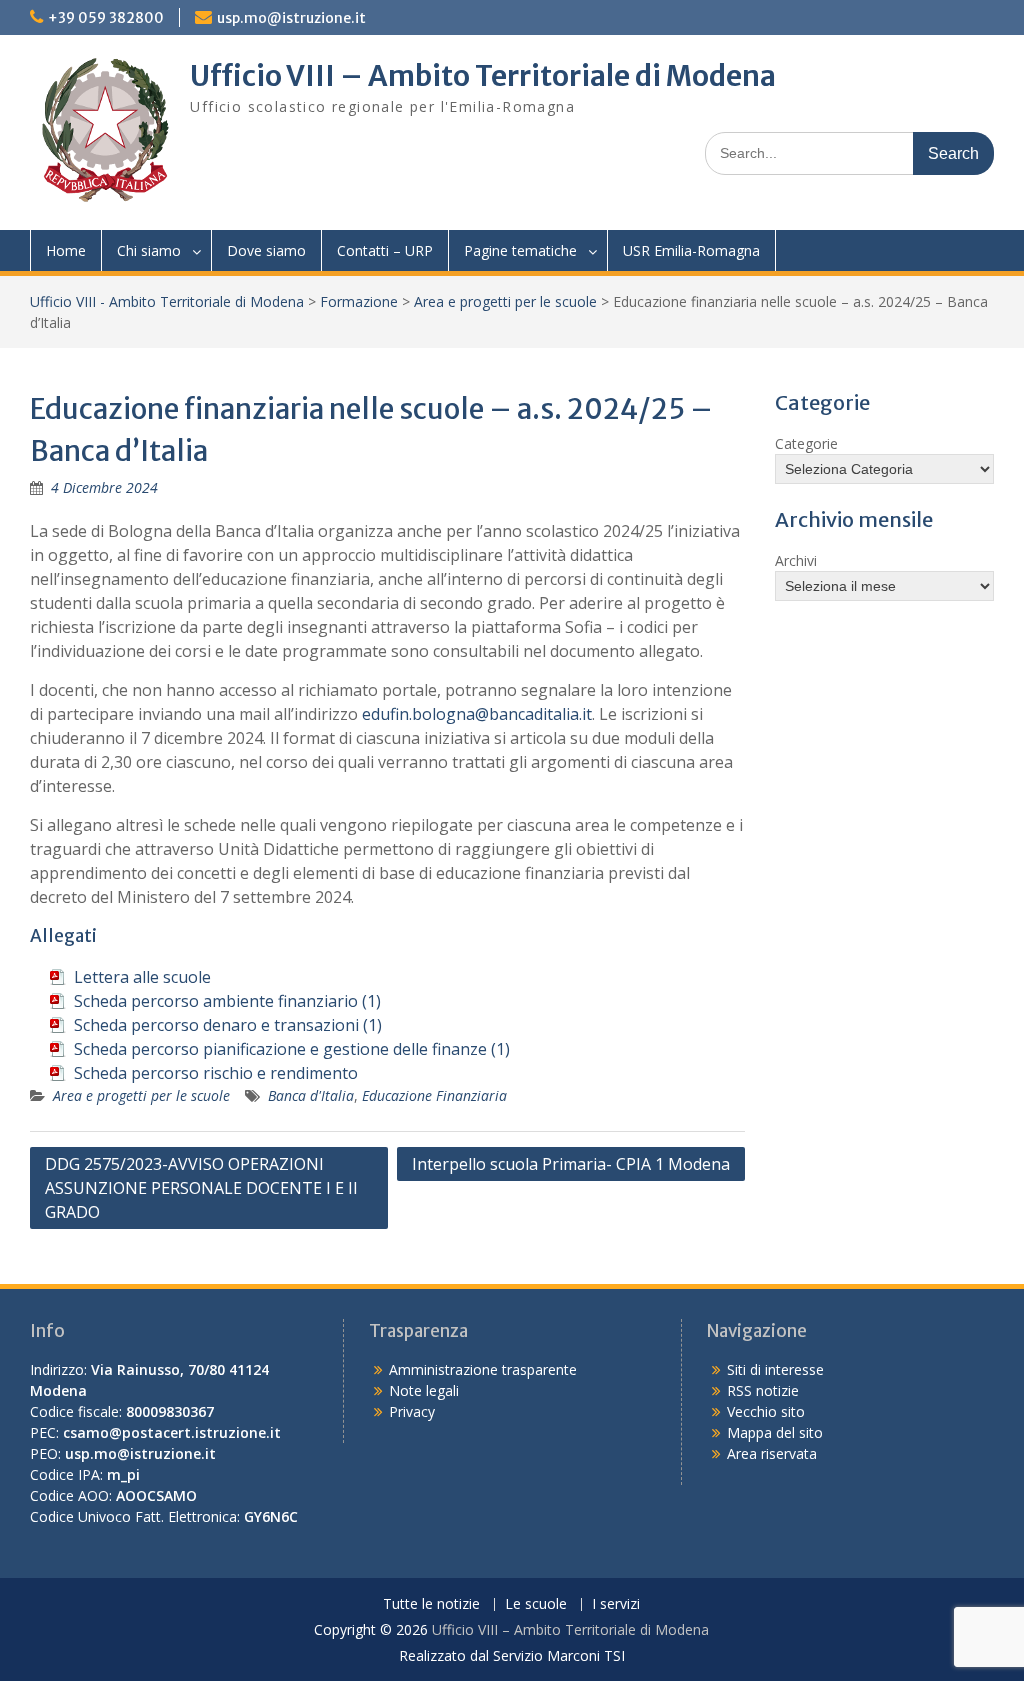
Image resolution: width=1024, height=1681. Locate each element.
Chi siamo (149, 250)
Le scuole (536, 1604)
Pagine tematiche (520, 250)
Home (66, 250)
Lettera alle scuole (142, 977)
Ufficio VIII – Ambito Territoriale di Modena (483, 76)
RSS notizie (763, 1390)
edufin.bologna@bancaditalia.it (477, 714)
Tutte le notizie (431, 1604)
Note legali (424, 1390)
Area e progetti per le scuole (505, 301)
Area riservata (772, 1453)
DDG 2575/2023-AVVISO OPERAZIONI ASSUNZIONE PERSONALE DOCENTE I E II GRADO (201, 1188)
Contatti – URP (385, 250)
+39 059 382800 (106, 18)
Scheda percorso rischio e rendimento (216, 1073)
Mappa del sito (775, 1432)
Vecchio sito (766, 1411)
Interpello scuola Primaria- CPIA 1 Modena (571, 1164)
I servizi (616, 1604)
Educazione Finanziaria (434, 1095)
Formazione (359, 301)
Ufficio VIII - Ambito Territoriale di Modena (167, 301)
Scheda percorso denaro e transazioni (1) (228, 1025)
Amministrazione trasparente (483, 1369)
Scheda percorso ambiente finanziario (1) (227, 1001)
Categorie (806, 443)
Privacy (412, 1411)
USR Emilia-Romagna (691, 250)
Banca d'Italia (311, 1095)
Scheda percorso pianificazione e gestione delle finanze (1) (292, 1049)
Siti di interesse (775, 1369)
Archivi (796, 560)
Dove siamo (266, 250)
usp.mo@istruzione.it (291, 18)
